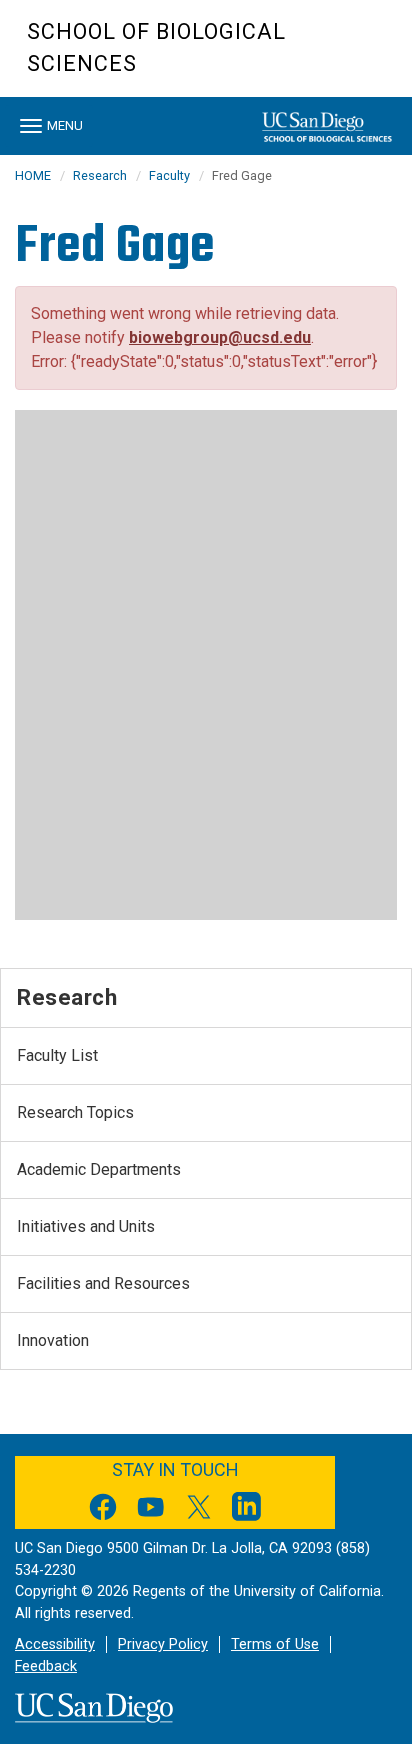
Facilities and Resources (103, 1283)
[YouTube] (151, 1510)
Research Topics (75, 1112)
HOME (33, 175)
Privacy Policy (163, 1644)
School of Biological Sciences (156, 47)
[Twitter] (199, 1510)
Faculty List (57, 1055)
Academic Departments (99, 1169)
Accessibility (55, 1644)
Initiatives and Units (86, 1226)
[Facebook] (103, 1510)
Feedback (46, 1666)
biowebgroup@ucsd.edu (220, 337)
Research (100, 175)
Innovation (53, 1340)
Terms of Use (275, 1644)
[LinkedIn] (247, 1510)
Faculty (169, 175)
